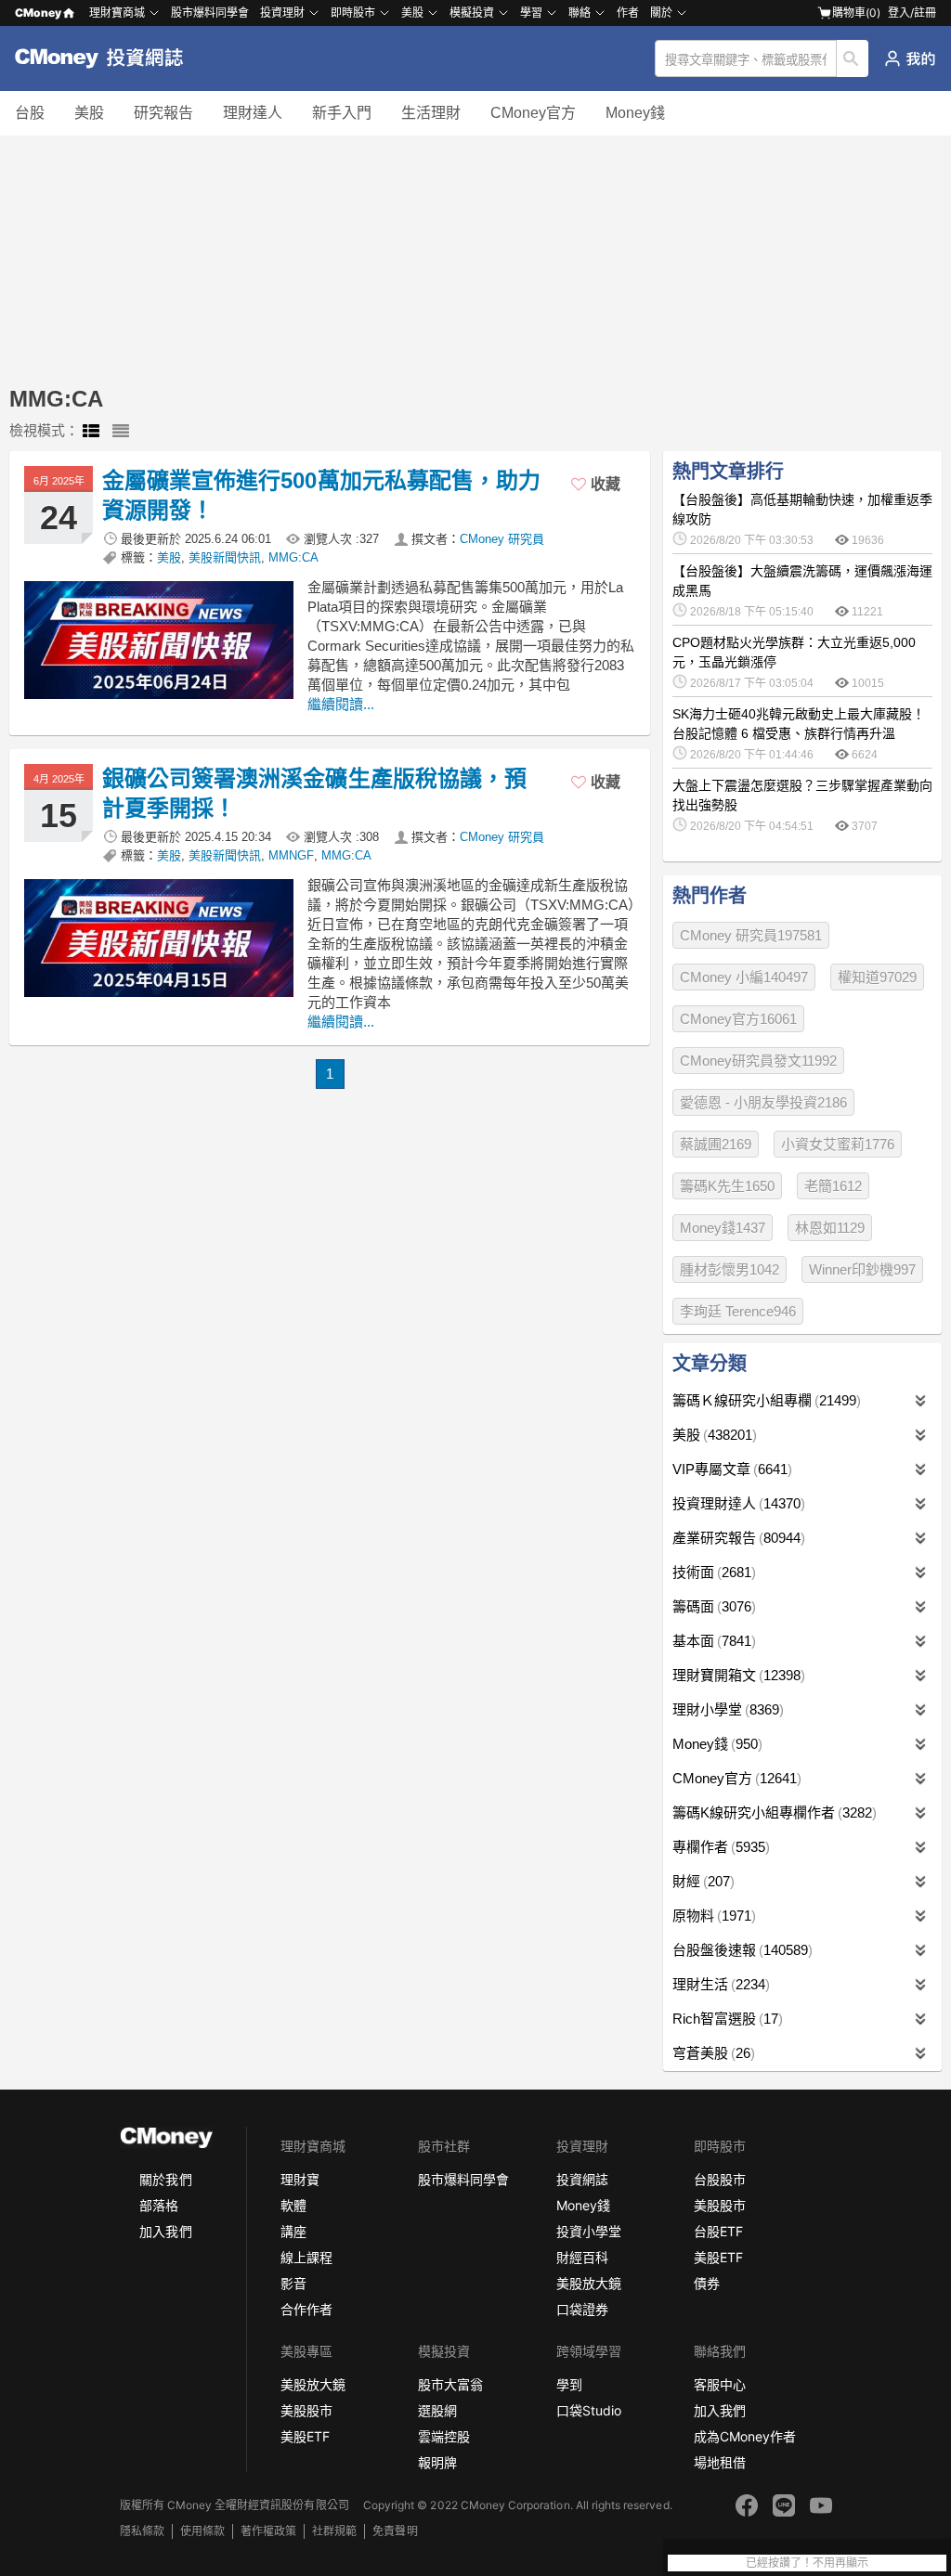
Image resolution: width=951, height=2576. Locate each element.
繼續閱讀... (341, 704)
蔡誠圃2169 (716, 1144)
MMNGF (291, 855)
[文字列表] (121, 432)
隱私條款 (142, 2531)
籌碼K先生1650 (727, 1186)
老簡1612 (833, 1186)
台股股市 (720, 2179)
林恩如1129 (830, 1228)
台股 (30, 113)
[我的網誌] (910, 58)
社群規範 (334, 2531)
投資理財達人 (736, 1503)
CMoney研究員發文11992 (758, 1061)
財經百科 (582, 2257)
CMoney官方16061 (738, 1019)
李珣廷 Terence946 (738, 1311)
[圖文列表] (91, 432)
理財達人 (253, 113)
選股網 (437, 2410)
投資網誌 (582, 2179)
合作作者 (306, 2309)
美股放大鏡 (589, 2283)
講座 (293, 2231)
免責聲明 (395, 2531)
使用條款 (202, 2531)
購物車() (856, 13)
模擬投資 (472, 13)
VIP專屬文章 (730, 1469)
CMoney (38, 13)
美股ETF (718, 2257)
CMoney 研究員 (502, 539)
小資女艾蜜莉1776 (838, 1144)
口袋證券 (582, 2309)
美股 (89, 113)
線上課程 (306, 2257)
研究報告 (163, 113)
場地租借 (720, 2462)
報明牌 (437, 2462)
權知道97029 (877, 977)
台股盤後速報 (740, 1950)
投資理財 (282, 13)
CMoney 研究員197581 (751, 935)
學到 (569, 2384)
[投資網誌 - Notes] (107, 58)
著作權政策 (268, 2531)
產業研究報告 (736, 1538)
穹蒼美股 (711, 2053)
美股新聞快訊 (225, 557)
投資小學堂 (589, 2231)
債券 (707, 2283)
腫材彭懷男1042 (730, 1269)
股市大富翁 (450, 2384)
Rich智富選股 (725, 2019)
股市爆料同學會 (210, 13)
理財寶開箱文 (736, 1675)
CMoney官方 (533, 113)
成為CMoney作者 (745, 2436)
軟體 (293, 2205)
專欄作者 (719, 1847)
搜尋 (853, 58)
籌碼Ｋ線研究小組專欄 (764, 1400)
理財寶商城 (117, 13)
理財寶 (300, 2179)
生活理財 (431, 113)
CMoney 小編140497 (744, 977)
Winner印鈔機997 (862, 1269)
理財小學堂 (726, 1709)
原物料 (712, 1916)
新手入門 (342, 113)
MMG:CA (293, 557)
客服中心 (720, 2384)
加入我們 (165, 2231)
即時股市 (353, 13)
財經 (701, 1881)
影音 (293, 2283)
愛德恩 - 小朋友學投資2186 (763, 1102)
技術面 (712, 1572)
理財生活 (719, 1984)
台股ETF (718, 2231)
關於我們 (165, 2179)
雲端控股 (444, 2436)
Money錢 (635, 113)
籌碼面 (712, 1606)
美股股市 (720, 2205)
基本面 (712, 1641)
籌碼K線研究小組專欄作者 (772, 1812)
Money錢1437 (723, 1228)
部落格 (159, 2205)
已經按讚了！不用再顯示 (807, 2563)
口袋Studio (589, 2410)
